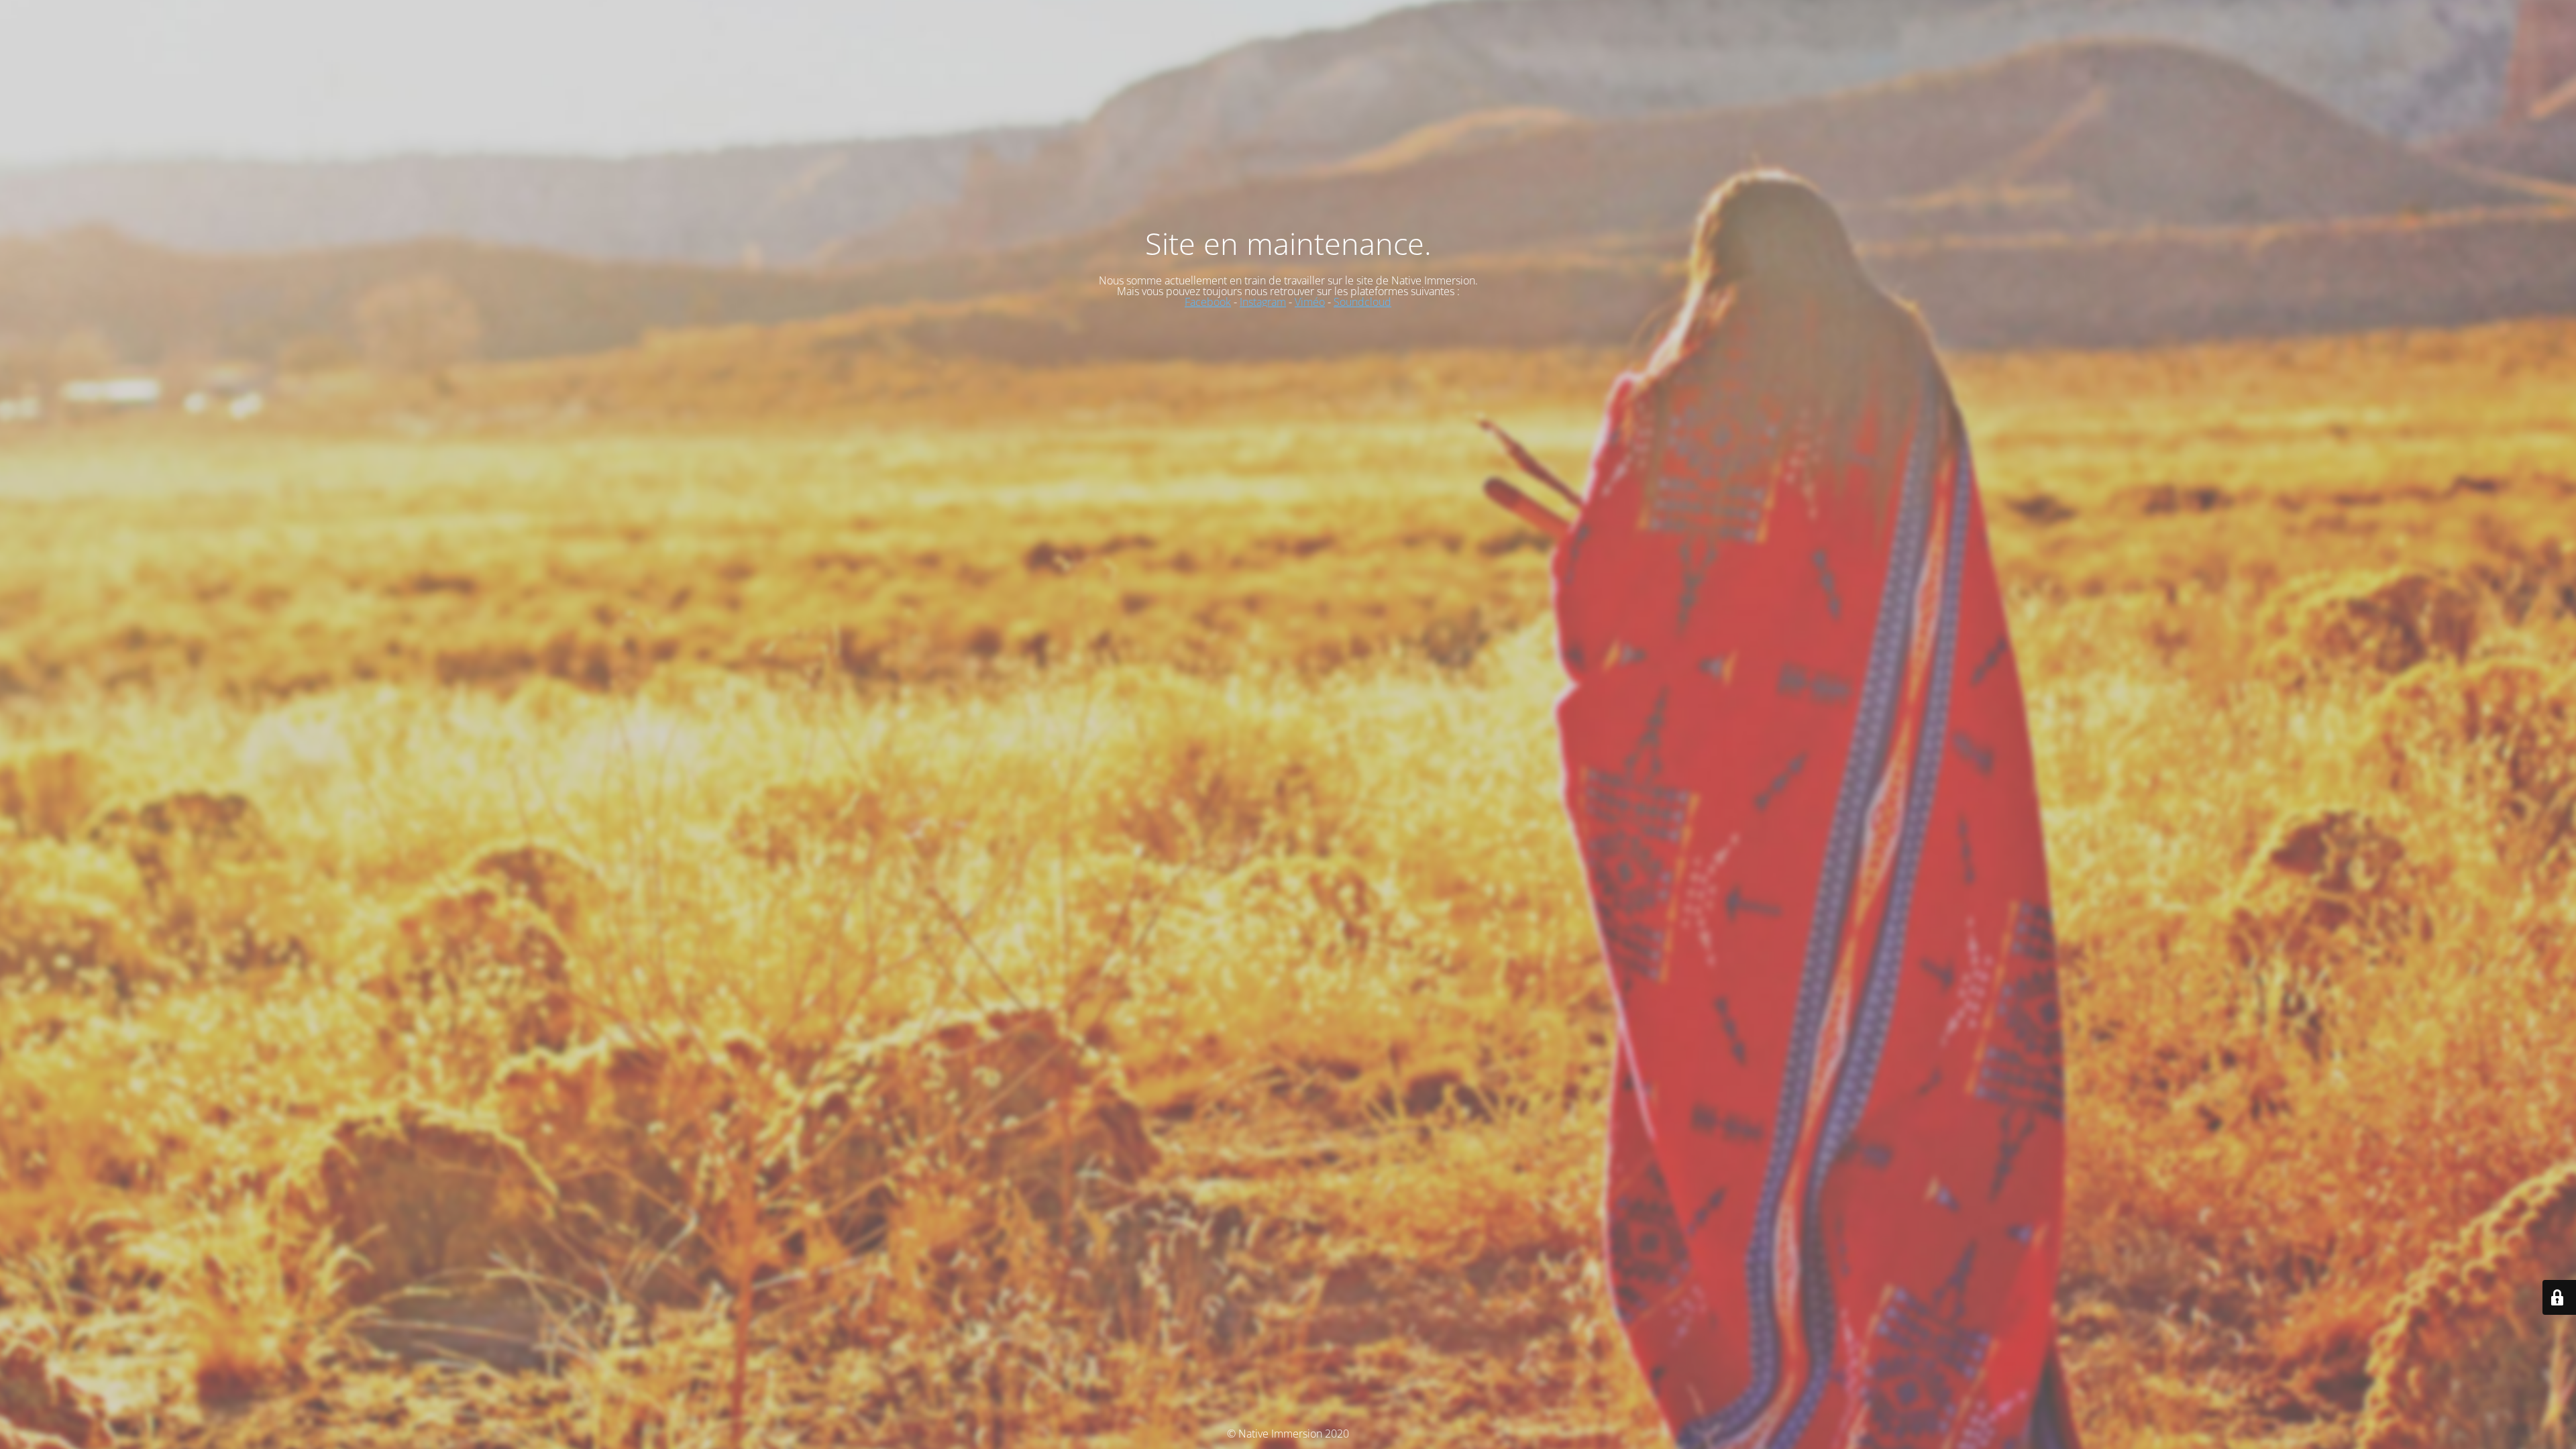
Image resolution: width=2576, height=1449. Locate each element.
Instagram (1263, 302)
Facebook (1208, 302)
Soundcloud (1362, 302)
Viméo (1310, 302)
